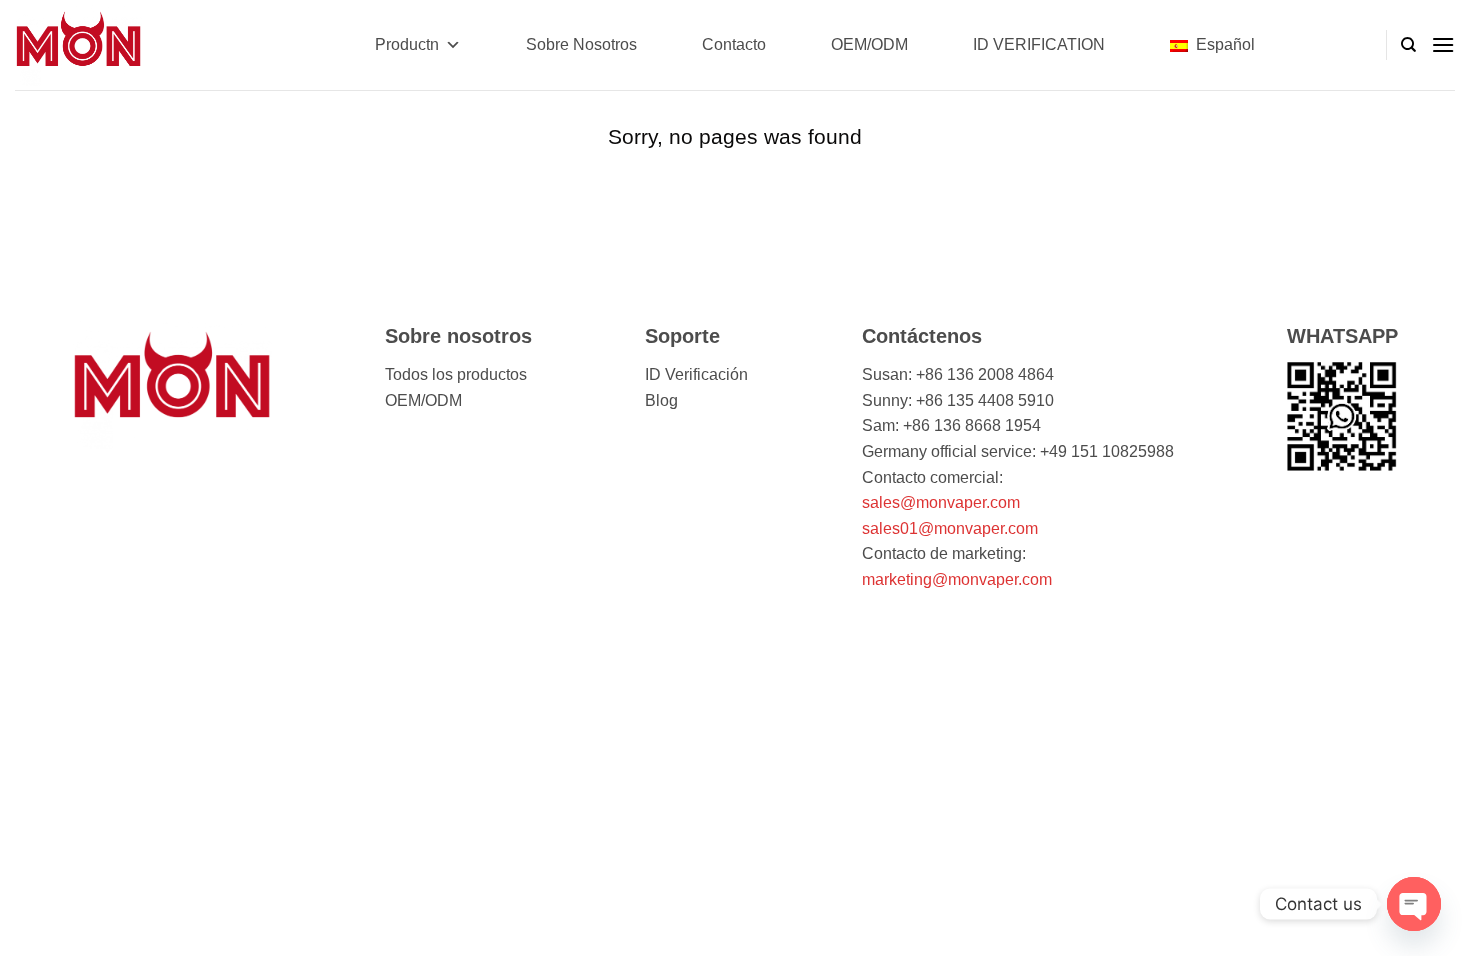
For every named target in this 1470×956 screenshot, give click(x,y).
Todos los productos (456, 374)
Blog (661, 400)
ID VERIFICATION (1039, 44)
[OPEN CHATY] (1414, 904)
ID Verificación (696, 374)
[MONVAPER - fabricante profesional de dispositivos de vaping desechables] (115, 45)
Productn (407, 44)
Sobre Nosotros (581, 44)
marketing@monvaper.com (957, 579)
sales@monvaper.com (941, 502)
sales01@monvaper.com (950, 528)
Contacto (734, 44)
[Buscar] (1408, 45)
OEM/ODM (869, 44)
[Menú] (1443, 44)
